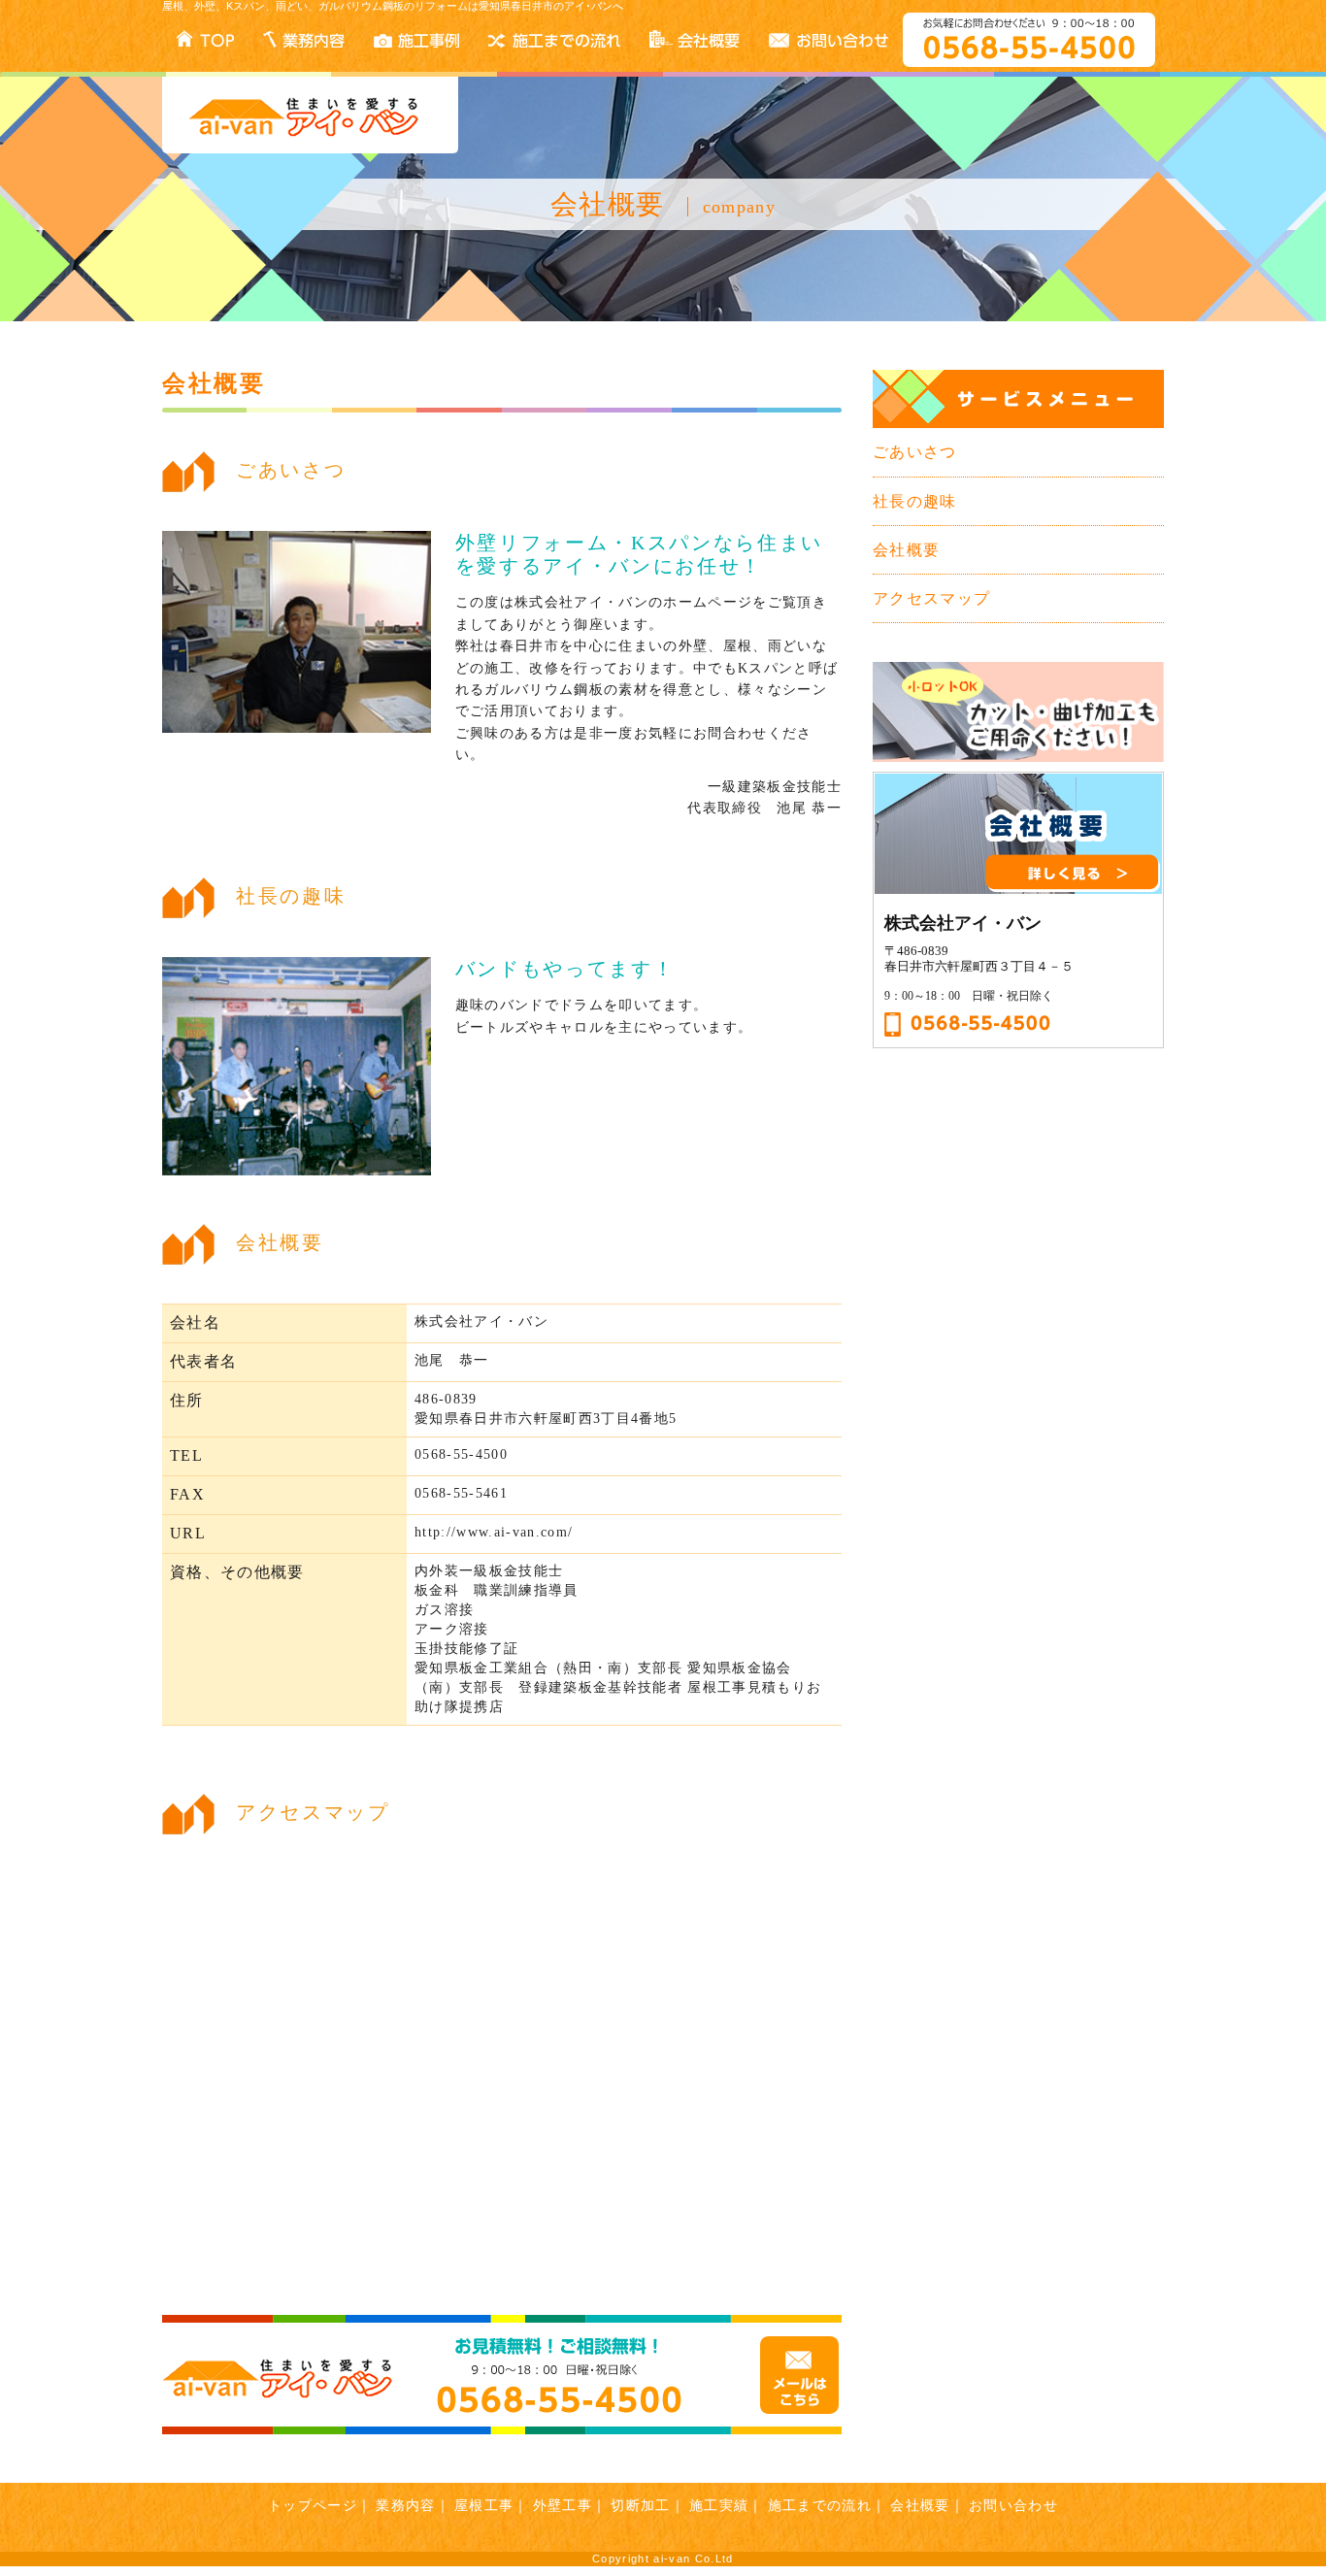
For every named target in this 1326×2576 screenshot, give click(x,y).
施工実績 (719, 2505)
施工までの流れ (820, 2505)
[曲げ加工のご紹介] (1018, 710)
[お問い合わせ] (502, 2375)
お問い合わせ (1013, 2505)
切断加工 (640, 2505)
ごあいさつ (915, 452)
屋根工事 (484, 2505)
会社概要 (906, 550)
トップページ (313, 2505)
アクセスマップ (931, 598)
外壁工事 (563, 2505)
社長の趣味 (915, 501)
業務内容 (405, 2505)
